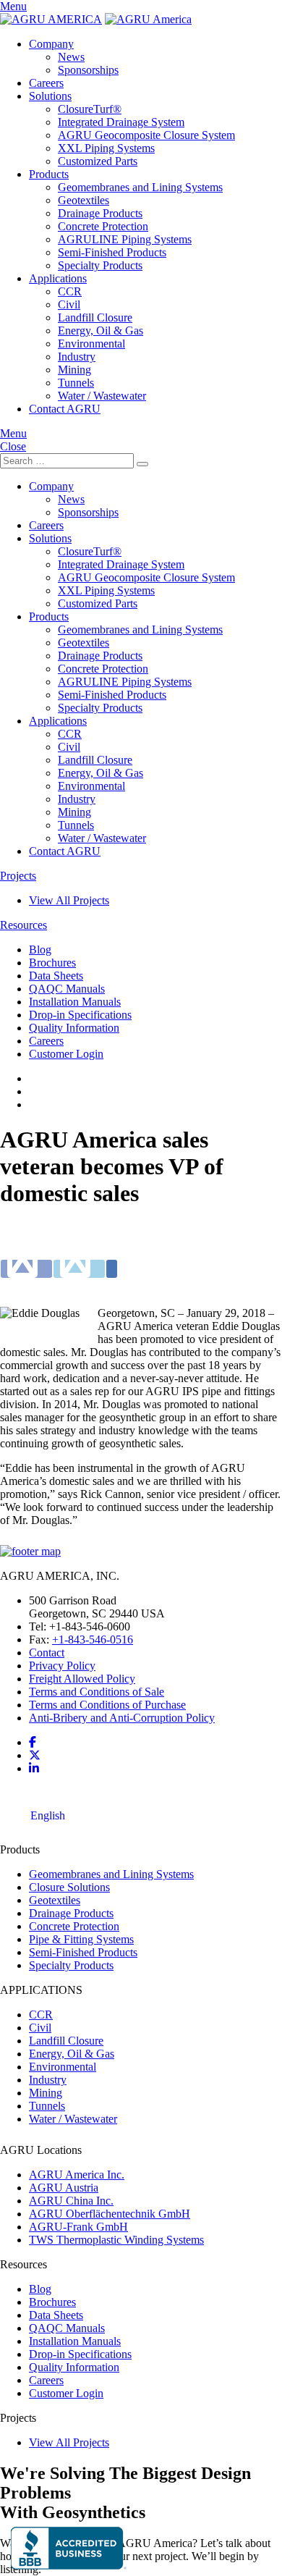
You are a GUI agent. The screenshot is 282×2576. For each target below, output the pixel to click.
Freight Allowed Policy (82, 1679)
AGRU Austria (64, 2188)
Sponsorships (88, 70)
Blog (40, 950)
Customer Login (66, 1054)
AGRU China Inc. (71, 2201)
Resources (23, 925)
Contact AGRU (65, 409)
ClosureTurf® (90, 109)
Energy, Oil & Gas (101, 331)
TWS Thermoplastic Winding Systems (116, 2240)
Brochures (52, 963)
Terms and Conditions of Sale (97, 1692)
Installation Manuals (75, 1002)
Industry (77, 357)
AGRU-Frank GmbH (78, 2227)
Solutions (50, 96)
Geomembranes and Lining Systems (140, 187)
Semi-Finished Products (112, 252)
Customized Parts (98, 161)
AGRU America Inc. (77, 2175)
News (71, 57)
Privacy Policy (62, 1666)
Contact (47, 1653)
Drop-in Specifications (80, 1015)
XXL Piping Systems (106, 148)
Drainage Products (100, 213)
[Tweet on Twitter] (79, 1259)
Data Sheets (56, 976)
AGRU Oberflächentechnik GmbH (110, 2214)
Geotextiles (84, 200)
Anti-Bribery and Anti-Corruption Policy (122, 1718)
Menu (13, 6)
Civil (69, 304)
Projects (18, 876)
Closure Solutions (69, 1887)
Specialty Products (100, 265)
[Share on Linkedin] (112, 1259)
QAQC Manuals (67, 989)
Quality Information (74, 1028)
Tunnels (76, 383)
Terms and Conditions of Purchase (107, 1705)
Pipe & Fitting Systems (81, 1939)
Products (49, 174)
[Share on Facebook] (26, 1259)
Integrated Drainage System (121, 122)
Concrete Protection (103, 226)
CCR (70, 291)
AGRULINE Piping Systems (125, 239)
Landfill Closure (95, 317)
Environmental (91, 344)
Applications (58, 278)
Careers (46, 83)
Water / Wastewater (102, 396)
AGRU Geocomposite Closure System (146, 135)
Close (13, 446)
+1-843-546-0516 (93, 1640)
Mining (74, 370)
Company (51, 44)
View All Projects (69, 900)
